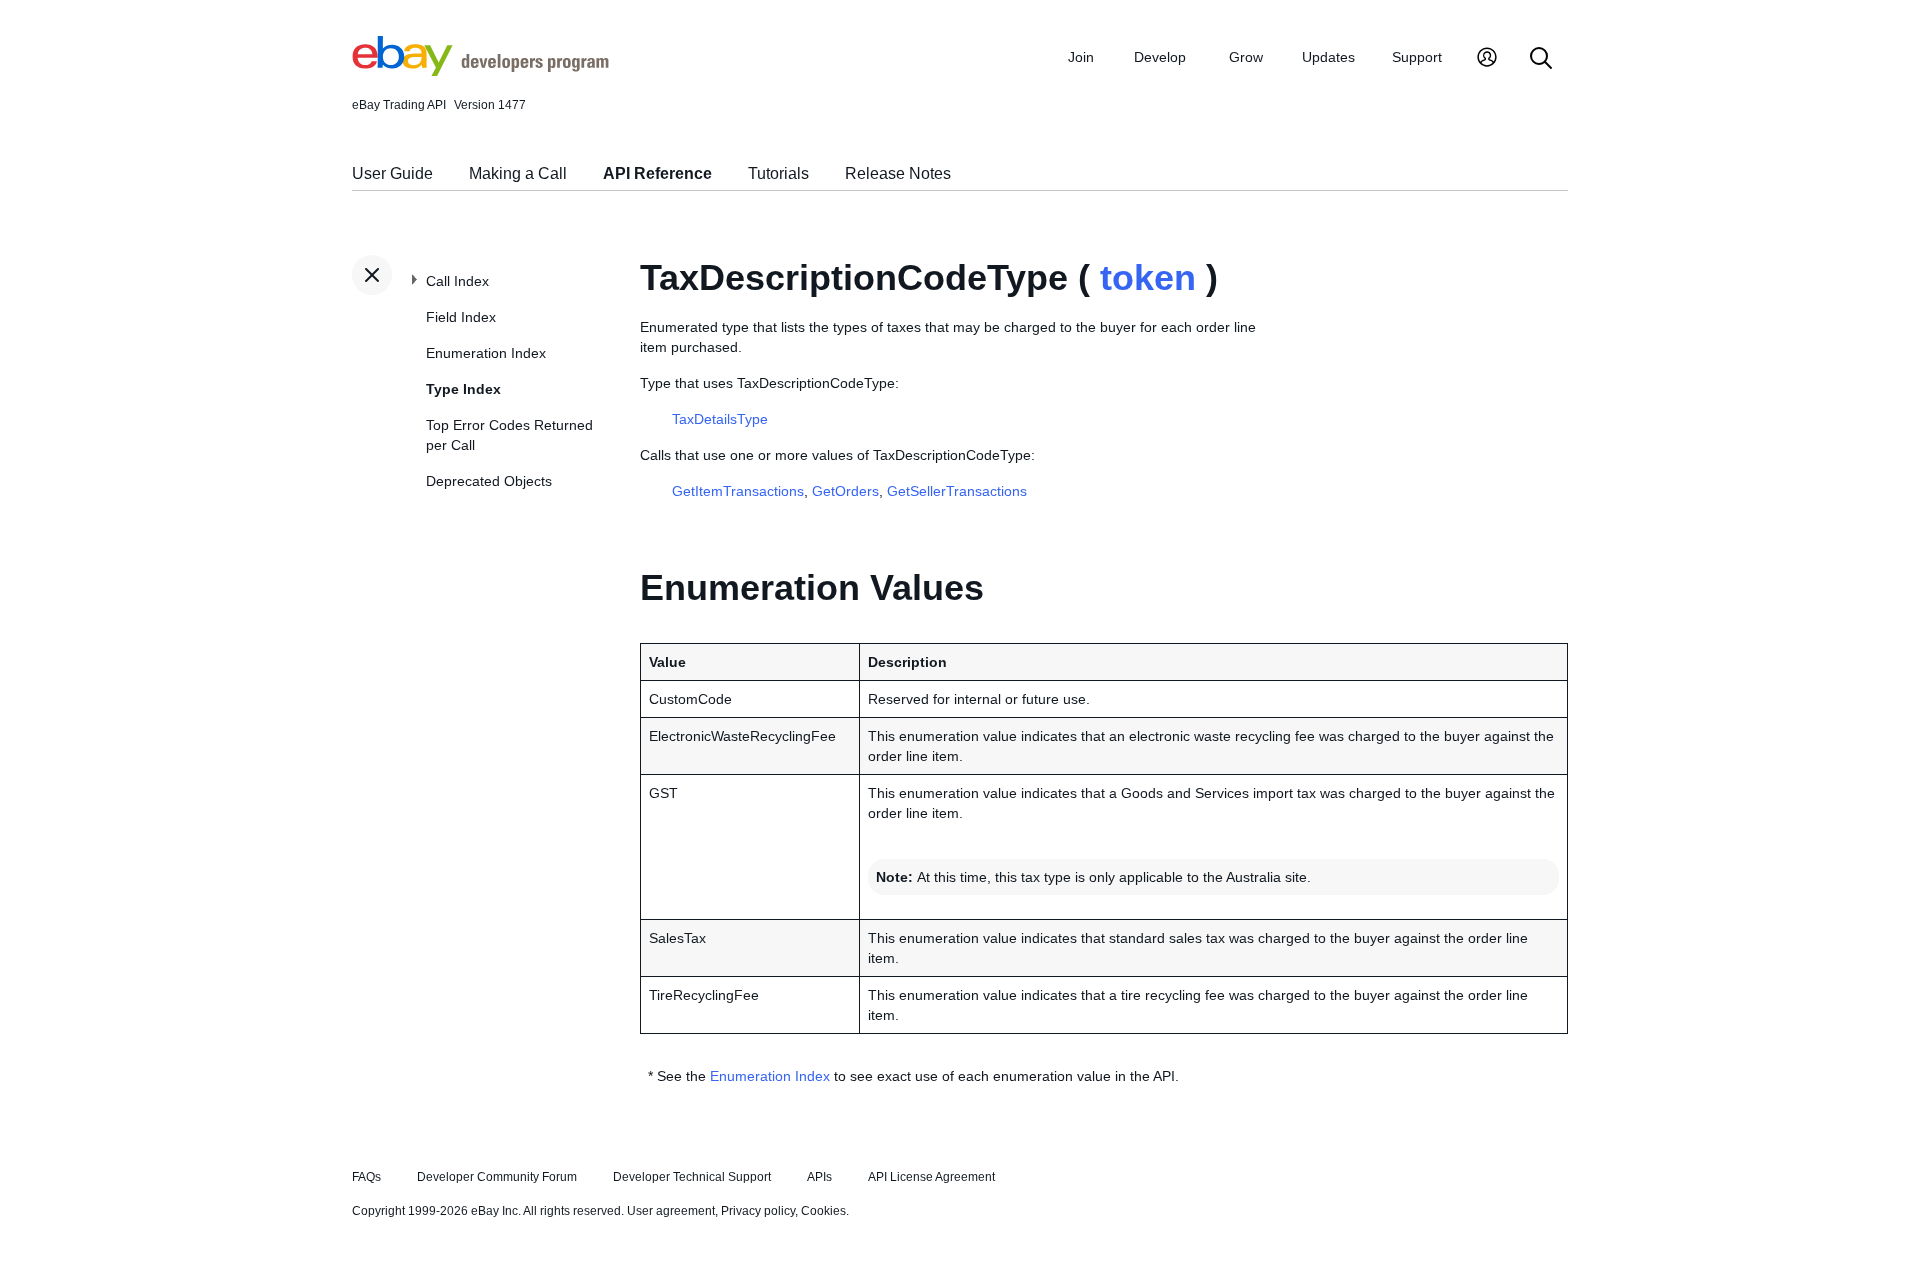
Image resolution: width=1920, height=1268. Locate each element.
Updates (1328, 57)
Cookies (823, 1211)
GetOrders (845, 491)
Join (1081, 57)
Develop (1160, 57)
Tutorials (778, 173)
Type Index (463, 389)
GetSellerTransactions (957, 491)
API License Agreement (931, 1177)
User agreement (671, 1211)
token (1148, 277)
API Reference (657, 173)
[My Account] (1487, 59)
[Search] (1541, 59)
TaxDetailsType (720, 419)
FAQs (366, 1177)
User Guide (392, 173)
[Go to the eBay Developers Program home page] (480, 71)
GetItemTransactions (738, 491)
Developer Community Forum (497, 1177)
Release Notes (898, 173)
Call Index (457, 281)
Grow (1246, 57)
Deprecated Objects (489, 481)
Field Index (461, 317)
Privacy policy (758, 1211)
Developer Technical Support (692, 1177)
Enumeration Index (486, 353)
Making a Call (518, 173)
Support (1417, 57)
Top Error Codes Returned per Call (509, 435)
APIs (819, 1177)
